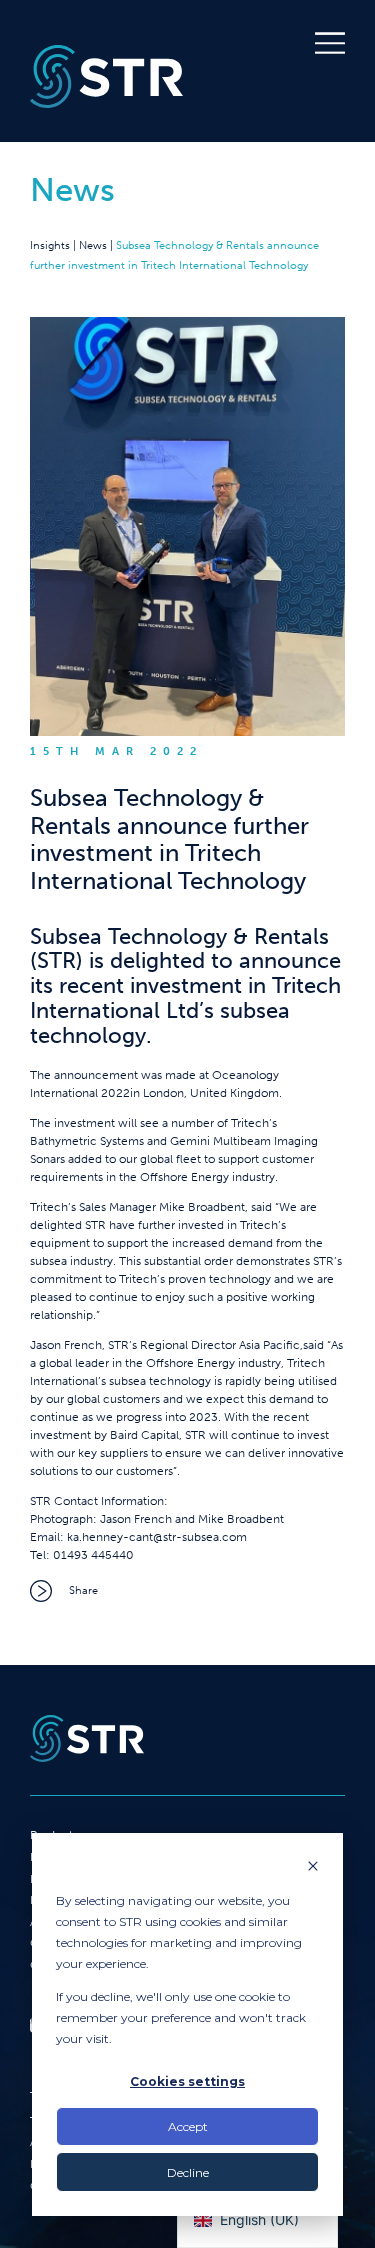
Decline (188, 2172)
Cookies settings (187, 2081)
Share (83, 1590)
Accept (188, 2126)
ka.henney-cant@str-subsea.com (157, 1537)
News (93, 245)
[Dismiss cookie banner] (313, 1867)
